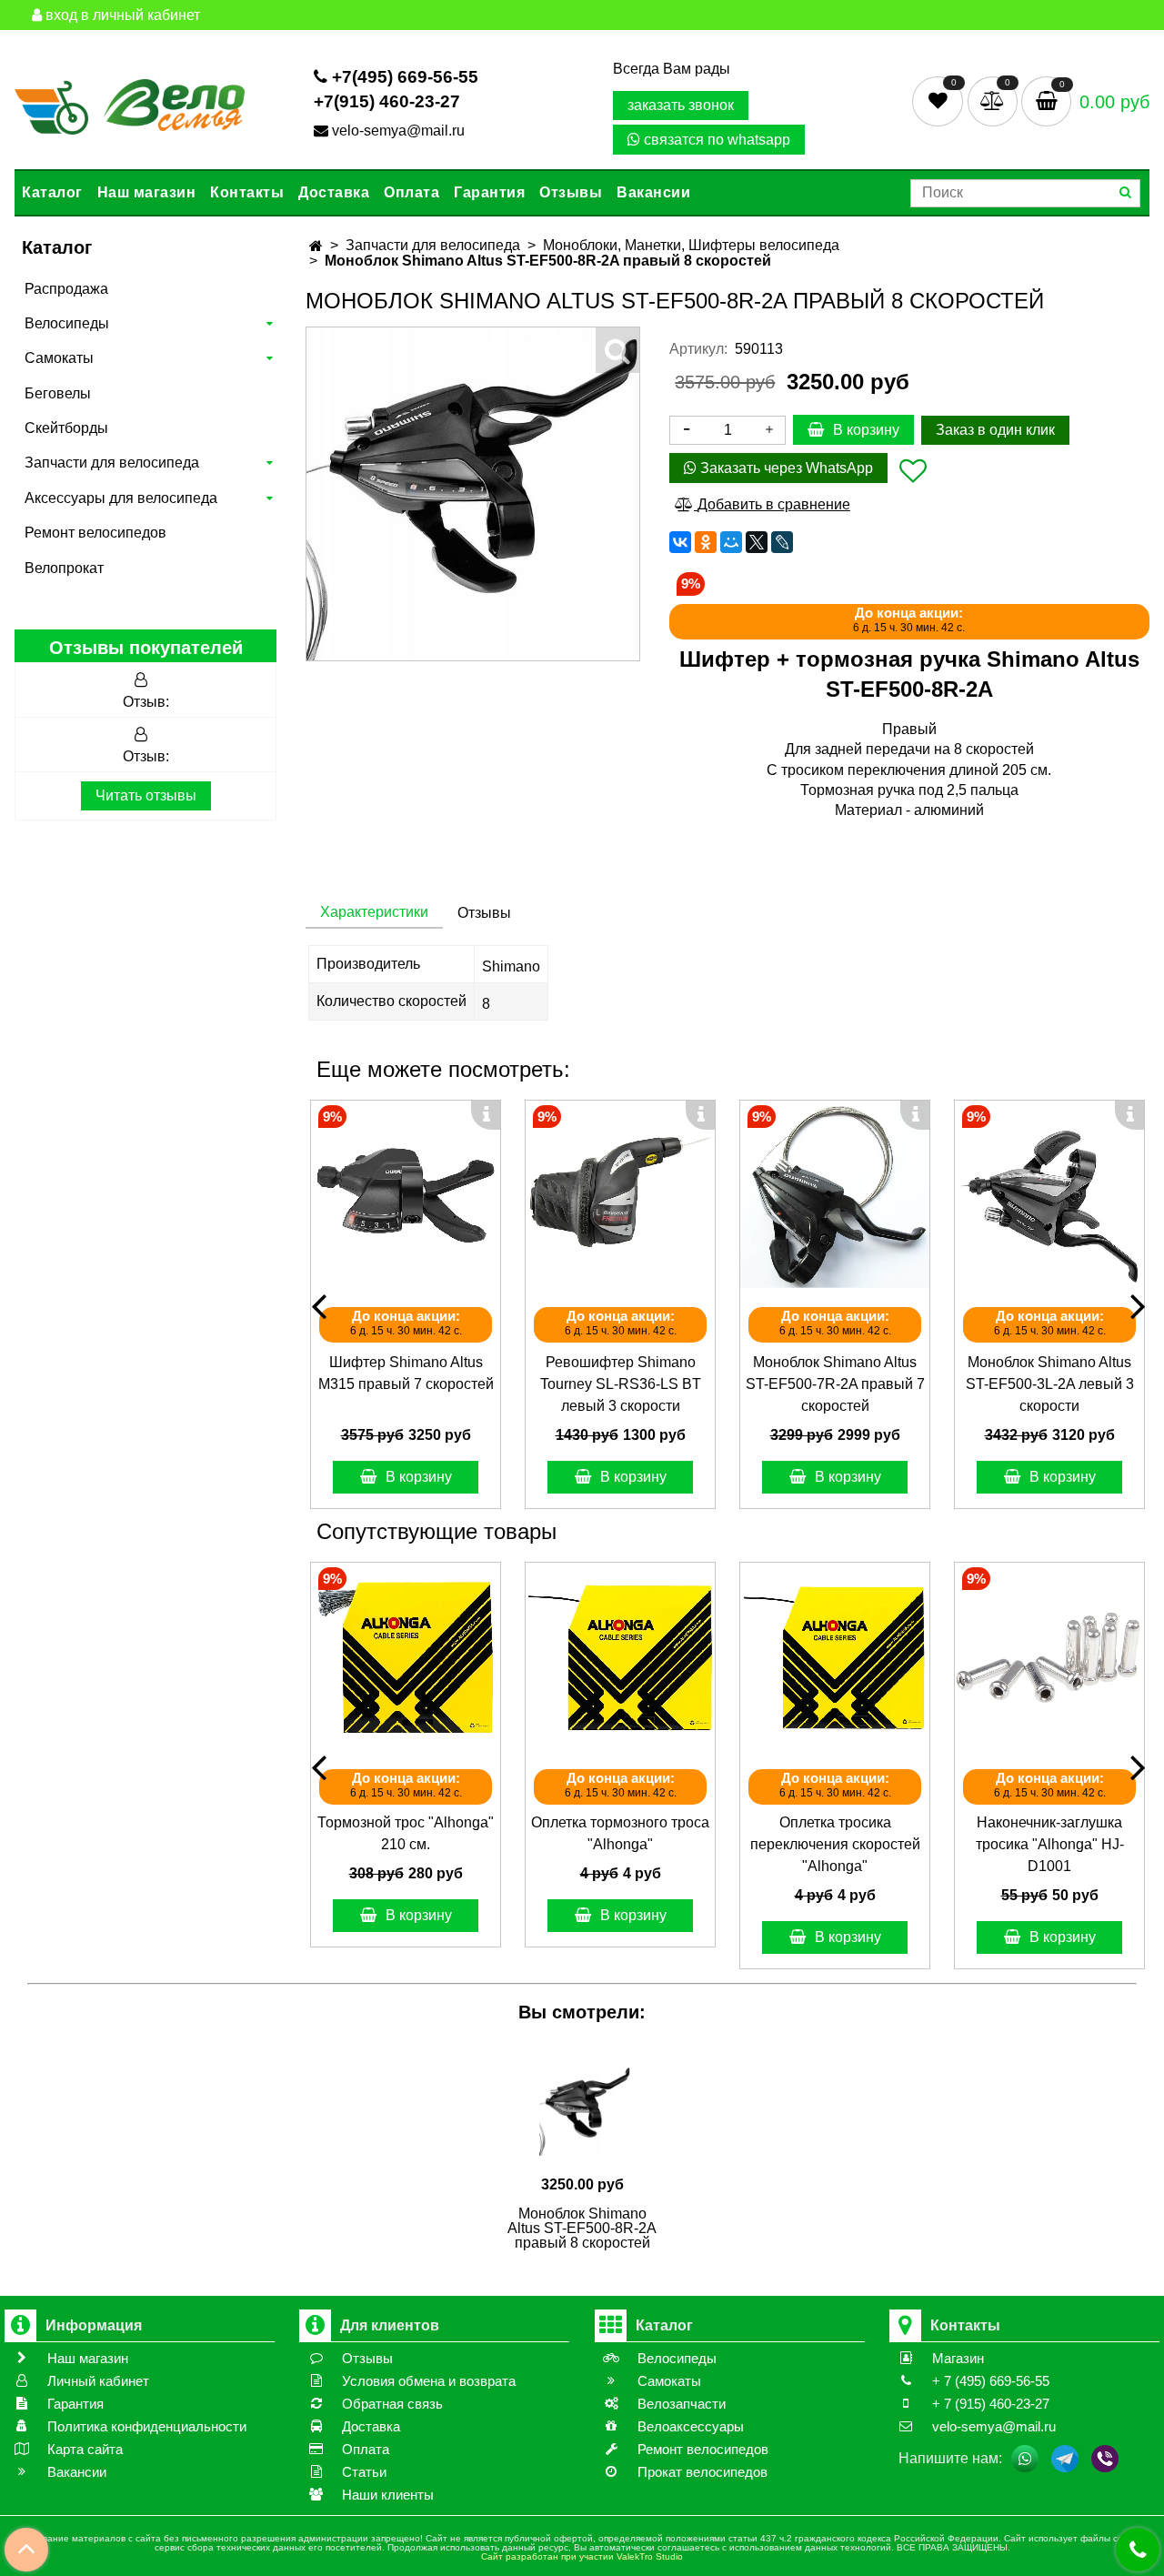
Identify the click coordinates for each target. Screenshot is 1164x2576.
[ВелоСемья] (130, 104)
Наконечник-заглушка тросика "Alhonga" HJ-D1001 (1050, 1844)
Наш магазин (147, 192)
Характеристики (374, 912)
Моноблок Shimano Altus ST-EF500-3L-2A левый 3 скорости (1050, 1384)
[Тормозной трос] (406, 1657)
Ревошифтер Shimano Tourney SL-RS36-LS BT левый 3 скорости (621, 1384)
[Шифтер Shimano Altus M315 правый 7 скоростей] (406, 1195)
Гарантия (489, 192)
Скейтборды (66, 428)
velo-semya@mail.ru (398, 131)
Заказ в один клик (995, 430)
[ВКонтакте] (680, 542)
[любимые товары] (940, 101)
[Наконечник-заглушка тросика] (1049, 1657)
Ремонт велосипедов (95, 533)
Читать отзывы (146, 795)
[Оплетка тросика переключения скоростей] (835, 1657)
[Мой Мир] (731, 542)
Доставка (334, 192)
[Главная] (316, 246)
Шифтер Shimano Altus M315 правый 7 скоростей (406, 1373)
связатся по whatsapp (715, 140)
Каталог (52, 192)
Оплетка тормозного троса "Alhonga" (620, 1833)
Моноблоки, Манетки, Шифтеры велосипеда (691, 245)
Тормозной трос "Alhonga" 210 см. (406, 1833)
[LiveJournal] (782, 542)
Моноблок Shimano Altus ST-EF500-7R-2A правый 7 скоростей (835, 1384)
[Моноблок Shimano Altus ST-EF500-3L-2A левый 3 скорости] (1049, 1195)
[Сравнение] (994, 101)
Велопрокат (64, 568)
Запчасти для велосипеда (112, 463)
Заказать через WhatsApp (785, 468)
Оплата (411, 192)
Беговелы (58, 393)
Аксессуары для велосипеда (121, 498)
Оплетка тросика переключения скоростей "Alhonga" (835, 1844)
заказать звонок (681, 105)
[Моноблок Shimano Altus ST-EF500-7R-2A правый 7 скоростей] (835, 1195)
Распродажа (66, 289)
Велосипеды (67, 323)
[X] (757, 542)
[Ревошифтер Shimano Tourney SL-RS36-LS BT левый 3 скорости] (620, 1195)
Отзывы (571, 192)
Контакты (247, 192)
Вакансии (653, 192)
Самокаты (59, 358)
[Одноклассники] (706, 542)
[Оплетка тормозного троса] (620, 1657)
